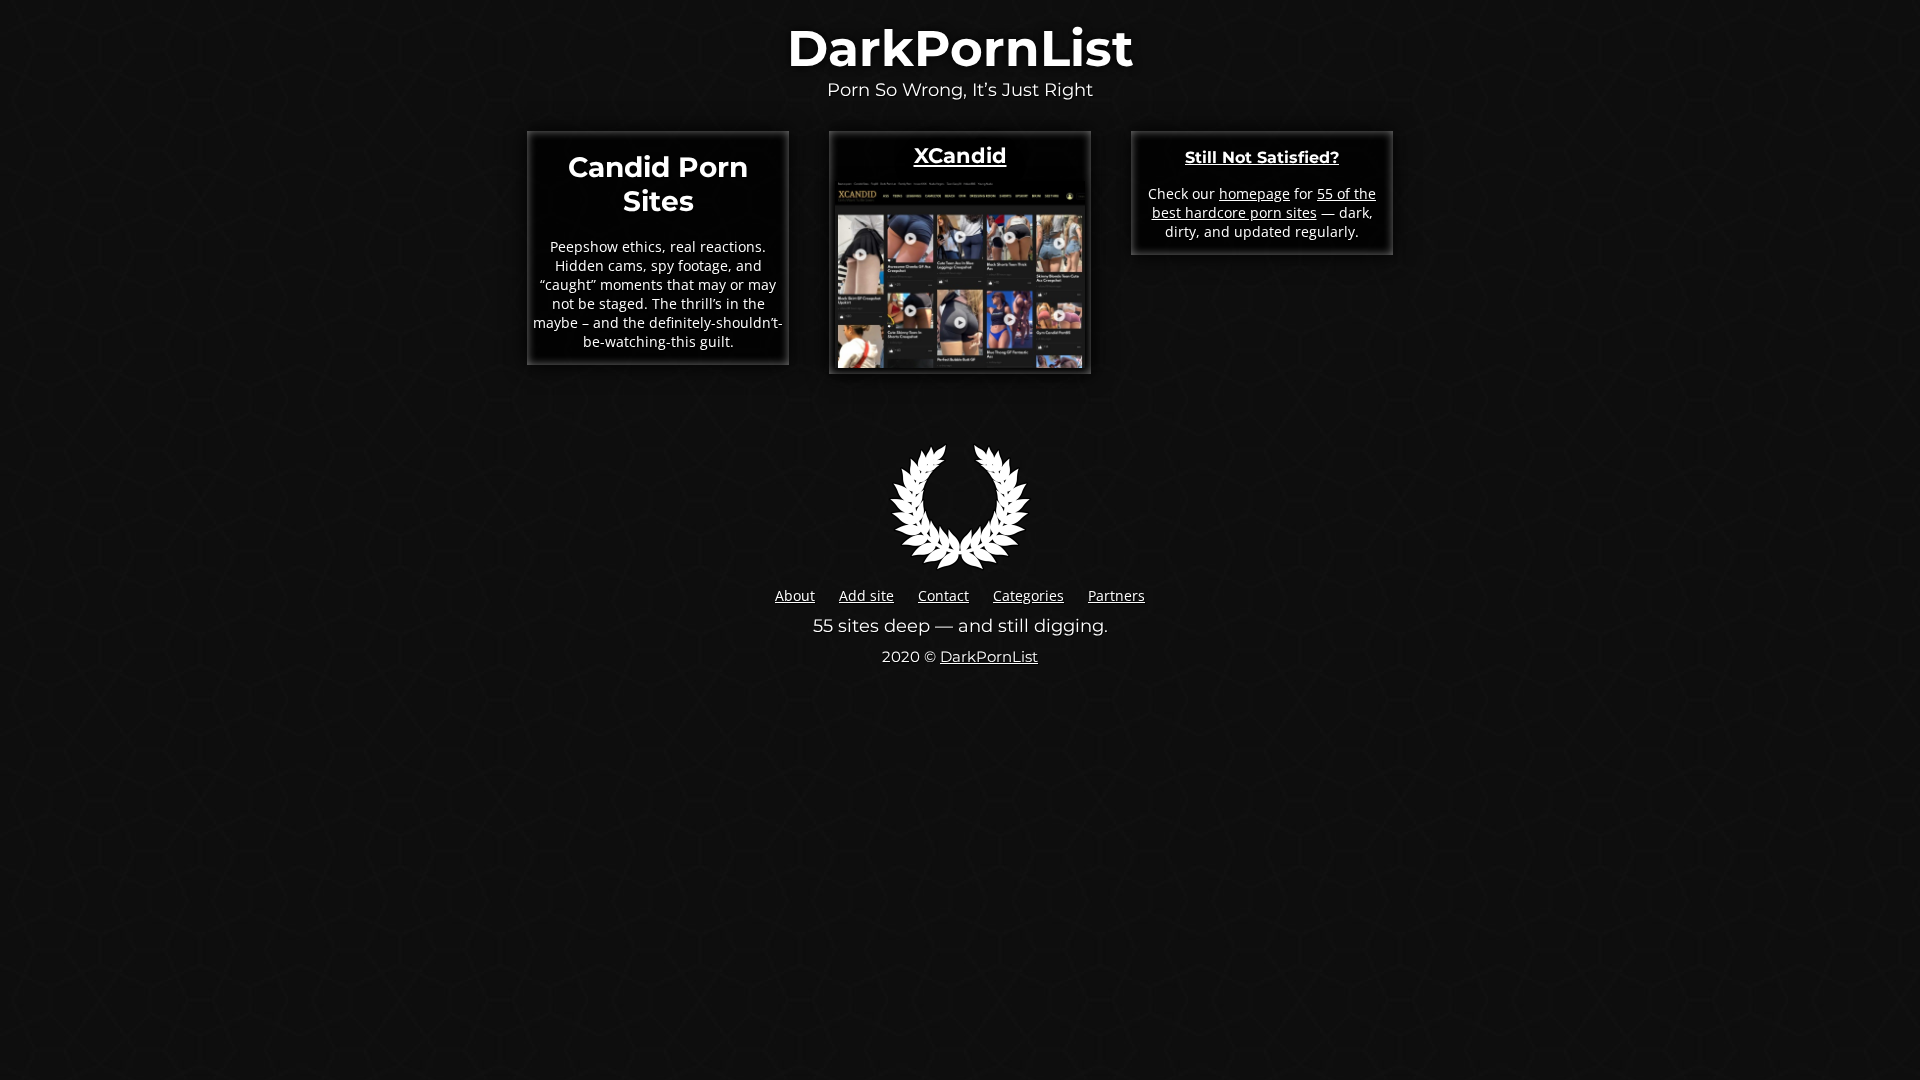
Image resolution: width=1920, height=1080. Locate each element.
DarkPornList (960, 48)
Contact (943, 595)
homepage (1254, 193)
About (795, 595)
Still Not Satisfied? (1262, 157)
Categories (1028, 595)
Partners (1116, 595)
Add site (866, 595)
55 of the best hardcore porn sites (1264, 203)
